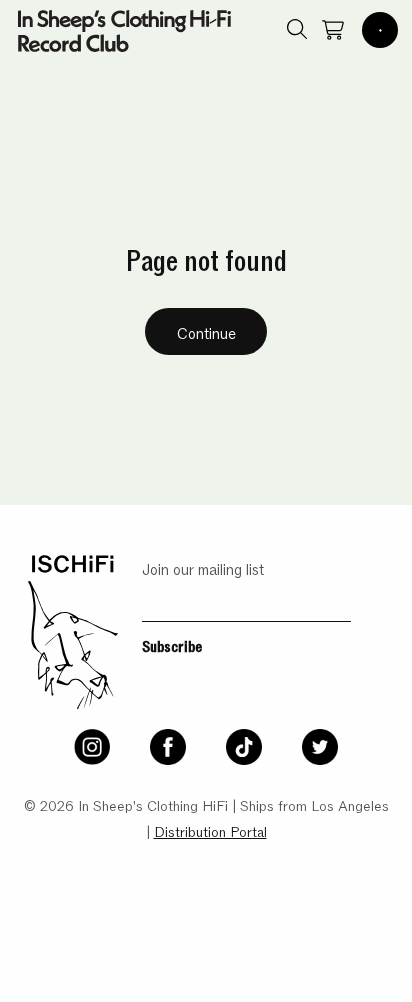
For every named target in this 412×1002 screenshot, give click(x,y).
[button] (380, 30)
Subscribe (172, 645)
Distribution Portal (210, 830)
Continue (206, 332)
